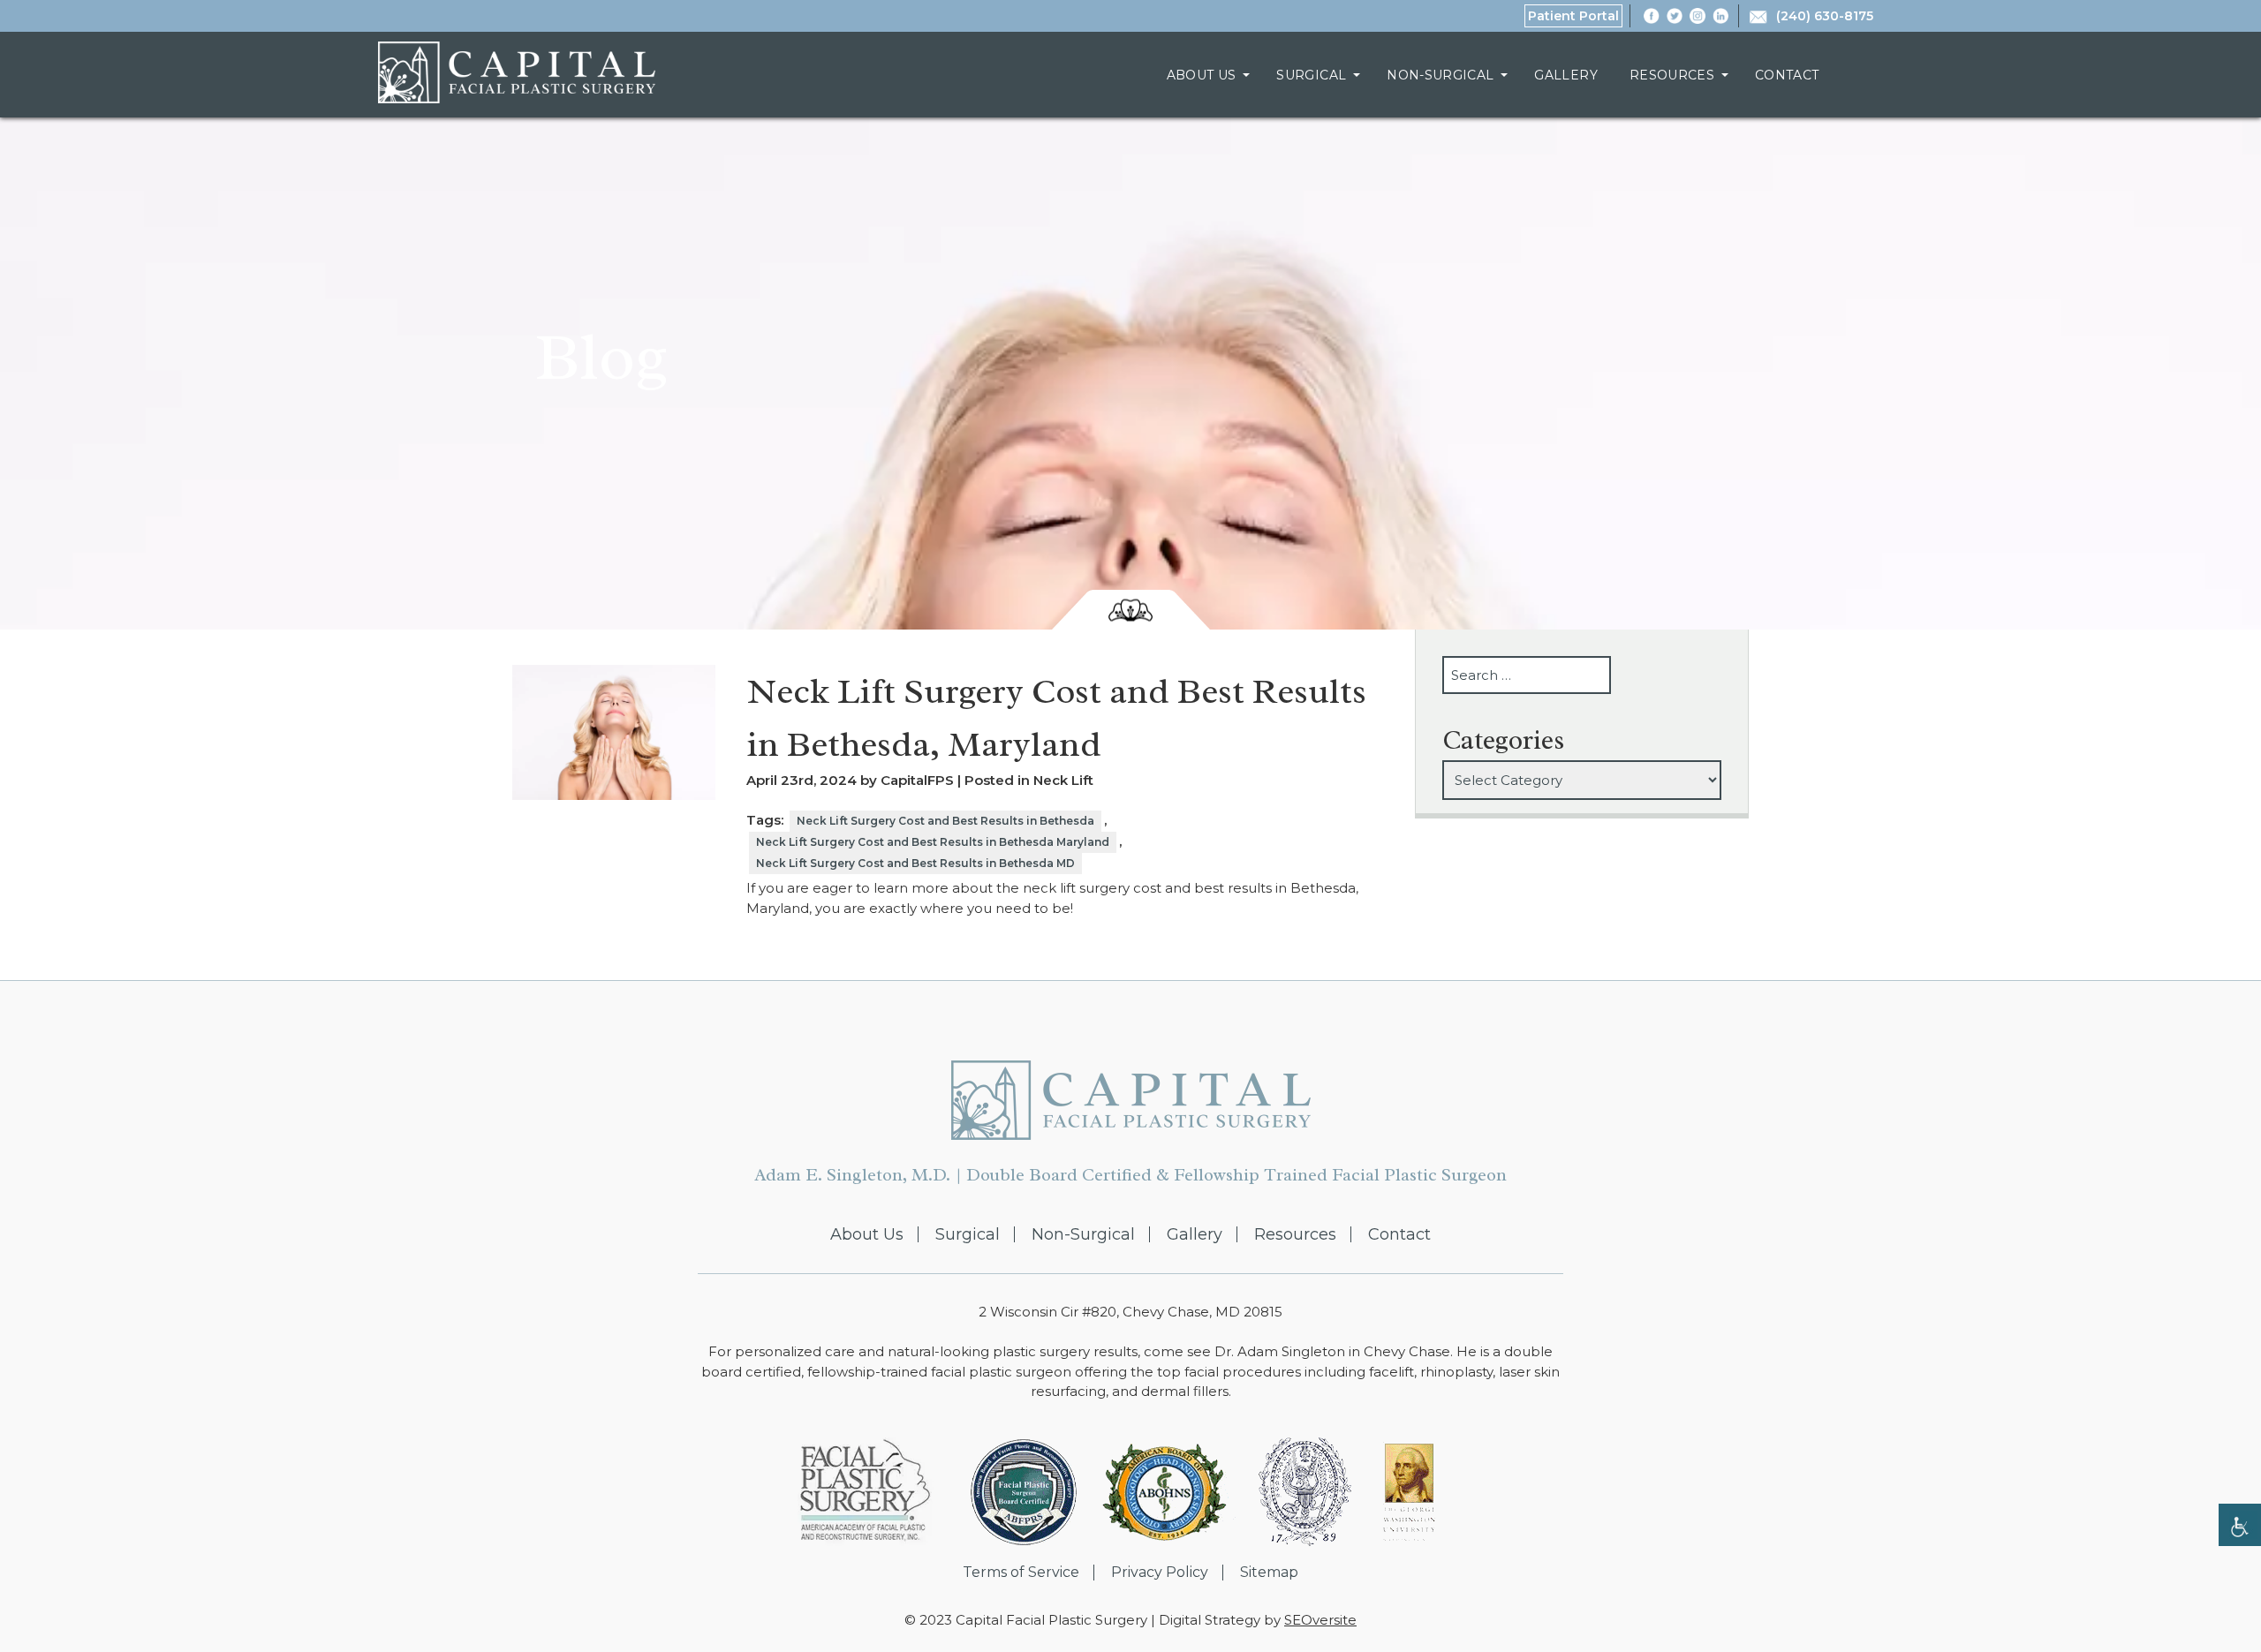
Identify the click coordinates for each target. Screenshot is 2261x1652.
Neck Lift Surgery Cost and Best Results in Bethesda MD (915, 863)
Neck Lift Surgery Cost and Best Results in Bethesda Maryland (933, 842)
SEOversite (1320, 1620)
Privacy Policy (1160, 1573)
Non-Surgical (1440, 75)
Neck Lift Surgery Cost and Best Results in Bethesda (945, 821)
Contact (1787, 75)
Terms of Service (1021, 1573)
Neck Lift (1063, 780)
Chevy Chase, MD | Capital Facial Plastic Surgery (517, 72)
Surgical (1311, 75)
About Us (1202, 75)
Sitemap (1269, 1573)
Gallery (1565, 75)
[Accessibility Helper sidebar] (2240, 1525)
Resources (1672, 75)
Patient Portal (1573, 16)
